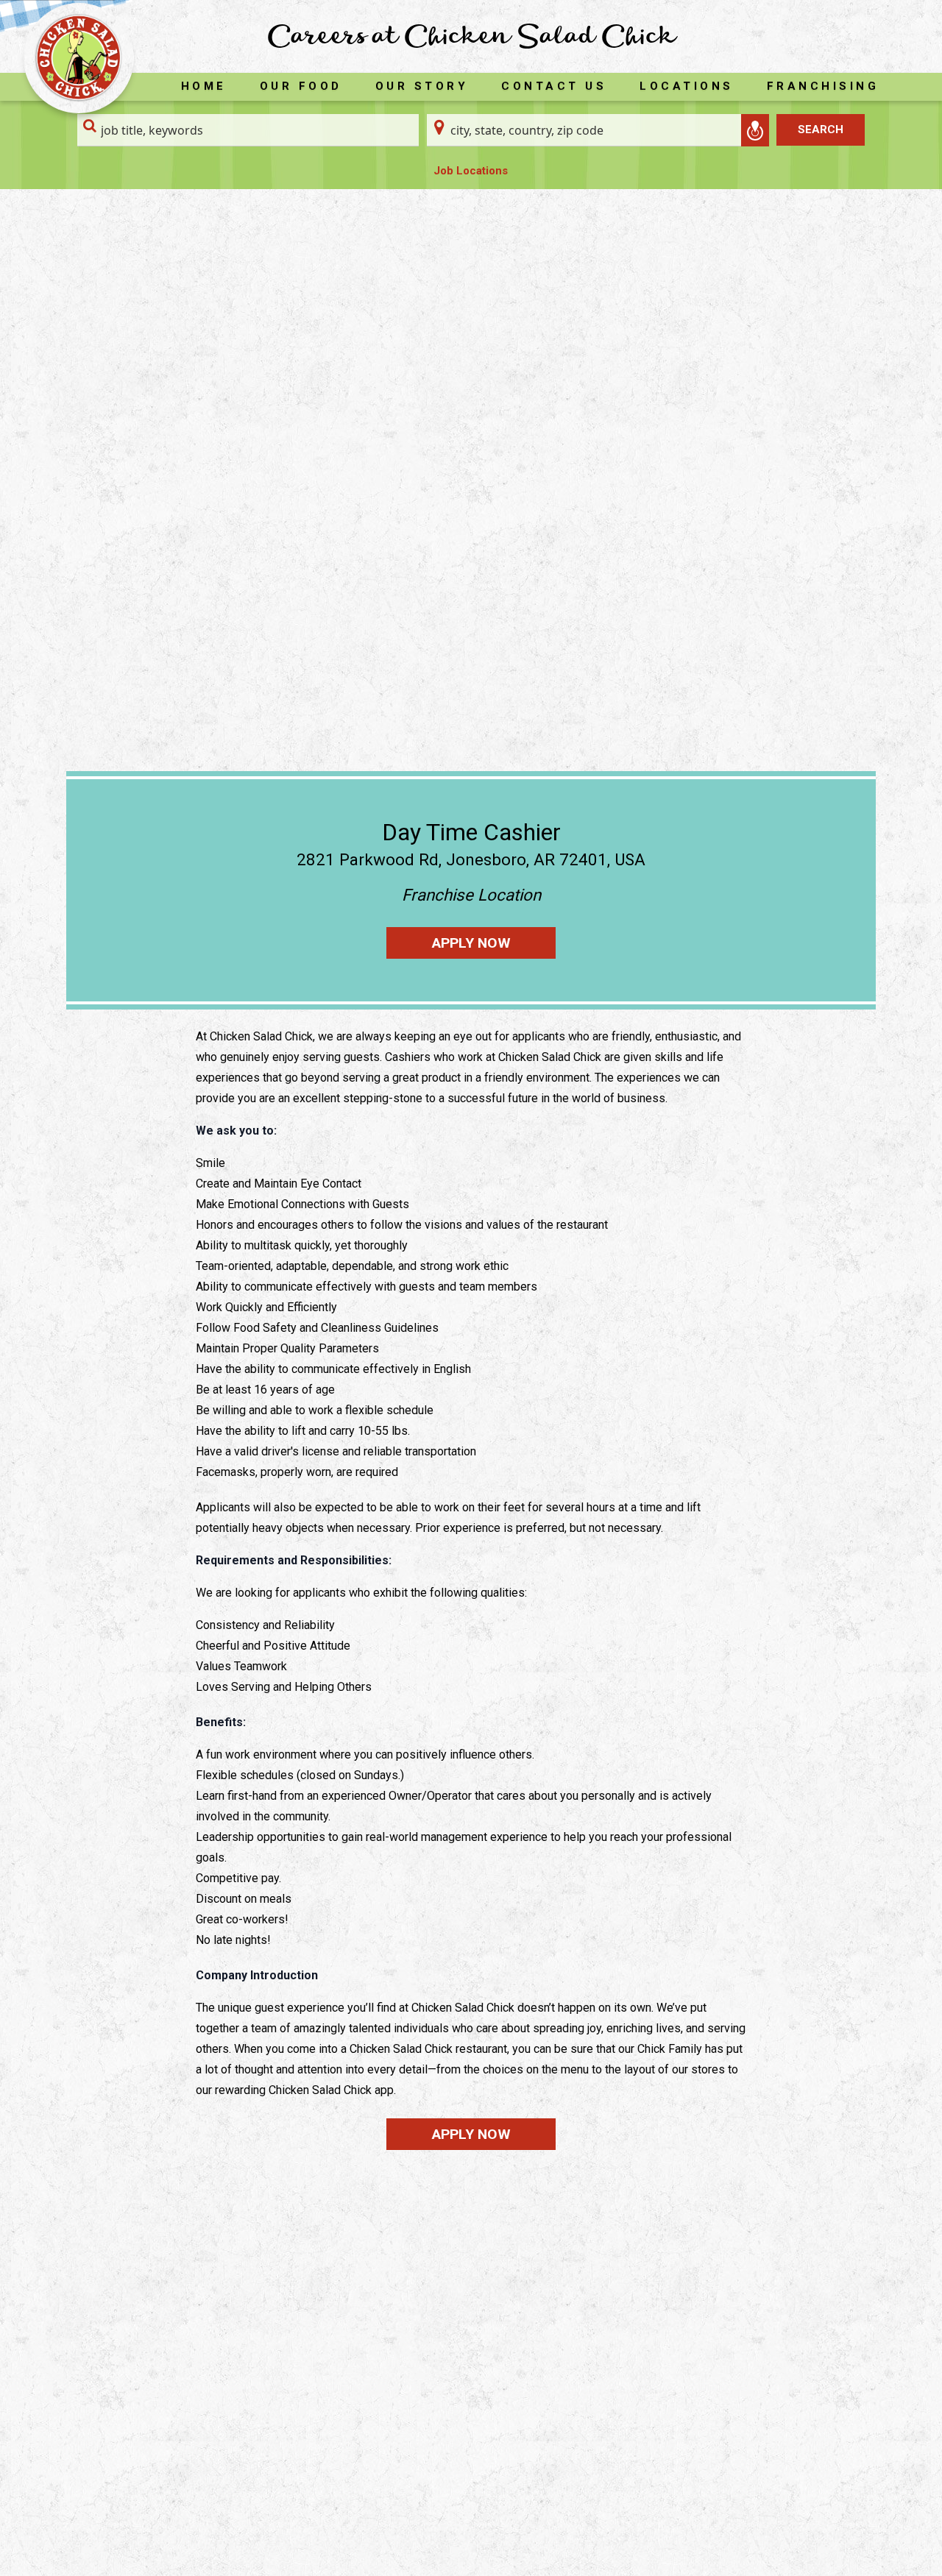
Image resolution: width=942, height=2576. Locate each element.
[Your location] (755, 130)
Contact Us (554, 86)
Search (821, 129)
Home (204, 86)
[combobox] (248, 130)
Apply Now (471, 943)
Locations (687, 86)
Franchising (823, 86)
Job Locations (471, 171)
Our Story (422, 86)
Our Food (301, 86)
